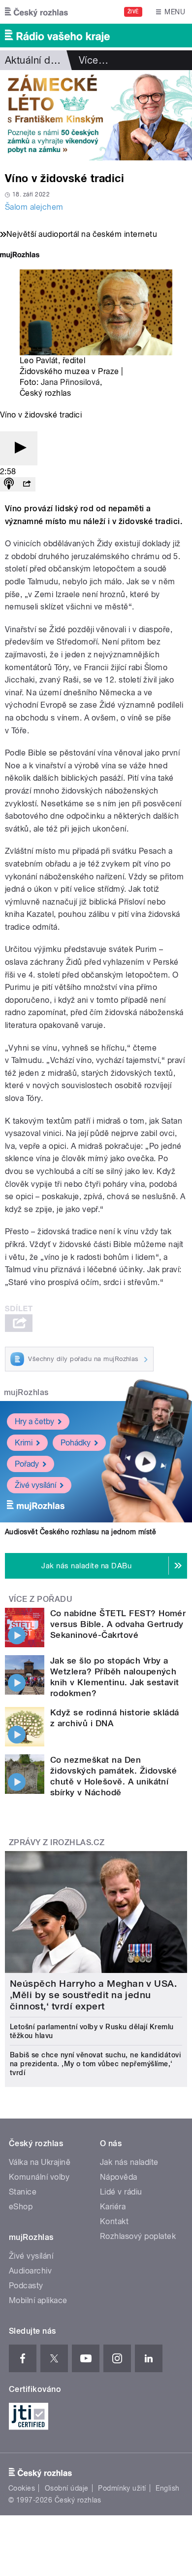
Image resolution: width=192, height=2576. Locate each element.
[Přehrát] (19, 448)
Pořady (27, 1464)
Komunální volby (39, 2177)
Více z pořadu (41, 1599)
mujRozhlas (26, 1392)
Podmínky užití (122, 2488)
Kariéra (113, 2207)
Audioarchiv (30, 2271)
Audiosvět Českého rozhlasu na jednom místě (80, 1532)
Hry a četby (34, 1421)
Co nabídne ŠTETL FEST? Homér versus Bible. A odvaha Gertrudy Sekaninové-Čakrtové (118, 1624)
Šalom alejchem (34, 207)
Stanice (23, 2192)
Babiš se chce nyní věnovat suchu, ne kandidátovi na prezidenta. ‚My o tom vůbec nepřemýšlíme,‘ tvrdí (95, 2064)
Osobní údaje (67, 2488)
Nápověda (119, 2177)
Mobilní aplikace (38, 2300)
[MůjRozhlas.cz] (20, 256)
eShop (21, 2207)
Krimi (24, 1443)
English (167, 2488)
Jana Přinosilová (70, 382)
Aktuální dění (34, 60)
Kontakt (114, 2221)
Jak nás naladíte (129, 2162)
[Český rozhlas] (36, 12)
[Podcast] (9, 484)
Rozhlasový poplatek (138, 2236)
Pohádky (76, 1443)
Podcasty (26, 2286)
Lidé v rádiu (121, 2192)
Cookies (22, 2488)
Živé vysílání (35, 1485)
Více (94, 60)
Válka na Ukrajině (40, 2162)
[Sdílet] (27, 484)
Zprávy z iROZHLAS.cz (57, 1842)
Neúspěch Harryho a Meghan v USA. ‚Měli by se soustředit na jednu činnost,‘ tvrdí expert (93, 1995)
